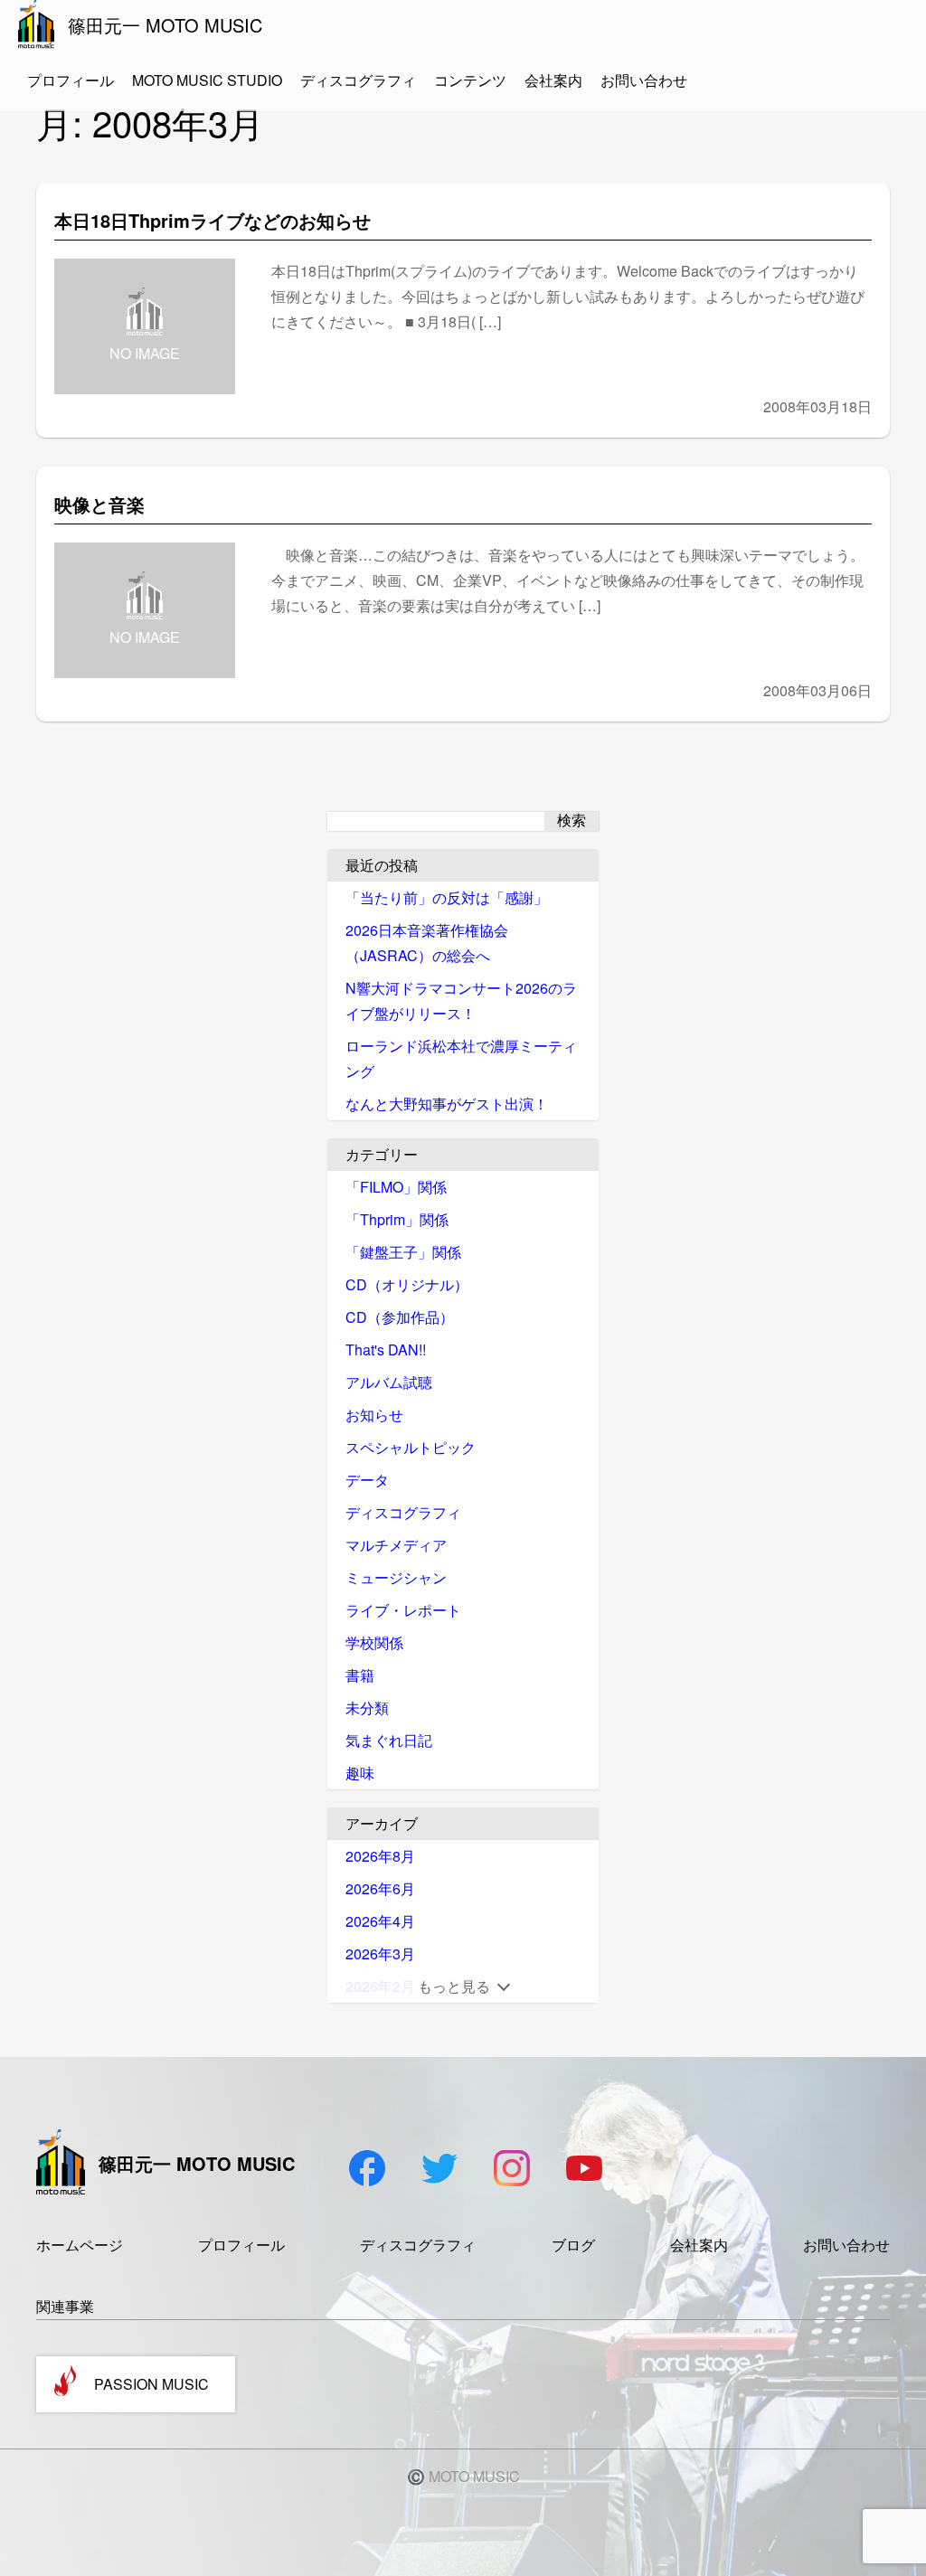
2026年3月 (380, 1953)
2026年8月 (380, 1856)
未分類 (367, 1708)
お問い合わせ (644, 80)
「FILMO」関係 (396, 1187)
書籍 (360, 1675)
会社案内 (553, 80)
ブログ (573, 2245)
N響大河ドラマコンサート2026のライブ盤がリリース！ (461, 1000)
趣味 (360, 1773)
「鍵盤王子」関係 (403, 1252)
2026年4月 (380, 1921)
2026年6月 (380, 1888)
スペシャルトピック (411, 1447)
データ (367, 1480)
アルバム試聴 (389, 1382)
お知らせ (374, 1415)
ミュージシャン (396, 1577)
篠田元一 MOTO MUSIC (165, 25)
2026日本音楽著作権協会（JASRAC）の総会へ (427, 943)
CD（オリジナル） (407, 1284)
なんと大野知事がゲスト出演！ (447, 1104)
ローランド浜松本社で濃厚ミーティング (461, 1058)
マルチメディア (396, 1545)
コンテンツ (470, 80)
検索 (572, 821)
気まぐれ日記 (389, 1740)
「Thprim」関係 (397, 1219)
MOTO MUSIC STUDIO (207, 80)
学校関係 (374, 1642)
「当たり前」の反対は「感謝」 (447, 897)
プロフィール (71, 80)
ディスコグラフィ (358, 80)
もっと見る (454, 1986)
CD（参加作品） (400, 1317)
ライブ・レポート (403, 1610)
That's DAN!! (386, 1349)
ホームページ (80, 2245)
